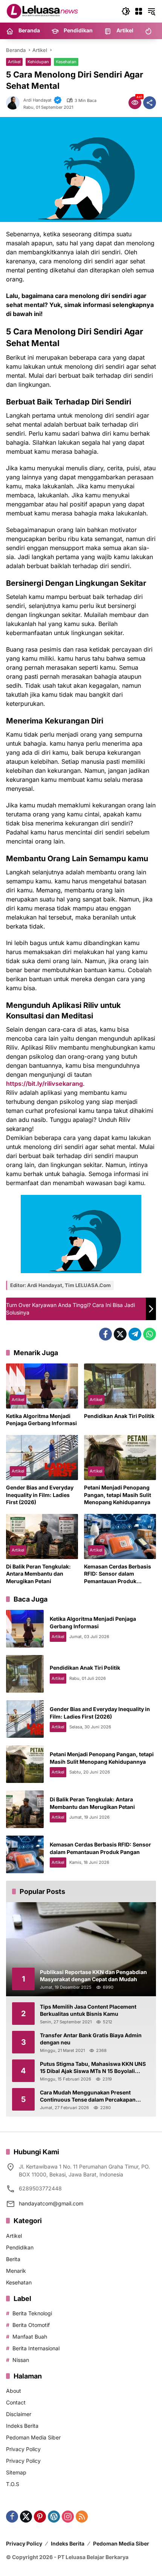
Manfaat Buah (30, 2337)
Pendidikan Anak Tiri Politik (119, 1416)
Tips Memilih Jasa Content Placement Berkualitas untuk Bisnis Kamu (88, 2010)
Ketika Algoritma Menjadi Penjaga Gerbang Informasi (41, 1420)
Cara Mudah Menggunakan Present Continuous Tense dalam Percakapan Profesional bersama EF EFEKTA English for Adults (92, 2096)
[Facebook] (105, 1334)
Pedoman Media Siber (33, 2437)
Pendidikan (20, 2247)
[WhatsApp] (150, 1334)
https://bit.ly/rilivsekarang (44, 1084)
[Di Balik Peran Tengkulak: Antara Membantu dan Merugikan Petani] (42, 1536)
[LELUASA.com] (44, 11)
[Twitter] (120, 1334)
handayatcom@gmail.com (51, 2203)
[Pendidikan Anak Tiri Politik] (120, 1386)
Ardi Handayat (37, 100)
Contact (16, 2402)
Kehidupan (38, 62)
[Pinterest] (40, 2517)
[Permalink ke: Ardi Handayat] (15, 103)
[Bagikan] (150, 103)
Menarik (16, 2271)
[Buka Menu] (139, 11)
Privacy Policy (23, 2449)
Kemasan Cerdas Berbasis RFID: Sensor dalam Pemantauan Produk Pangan (118, 1574)
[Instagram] (68, 2517)
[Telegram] (135, 1334)
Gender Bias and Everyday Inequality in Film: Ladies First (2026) (40, 1495)
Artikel (14, 62)
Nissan (21, 2360)
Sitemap (16, 2472)
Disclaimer (19, 2414)
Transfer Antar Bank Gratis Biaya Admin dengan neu (91, 2039)
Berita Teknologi (32, 2313)
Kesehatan (66, 62)
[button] (126, 11)
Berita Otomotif (31, 2325)
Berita (13, 2259)
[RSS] (82, 2517)
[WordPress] (54, 2517)
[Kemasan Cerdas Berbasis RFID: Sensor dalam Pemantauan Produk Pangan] (120, 1536)
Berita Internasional (36, 2348)
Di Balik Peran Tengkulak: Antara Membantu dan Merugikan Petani (38, 1574)
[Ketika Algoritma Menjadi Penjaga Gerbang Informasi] (42, 1386)
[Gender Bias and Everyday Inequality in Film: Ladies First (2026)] (42, 1457)
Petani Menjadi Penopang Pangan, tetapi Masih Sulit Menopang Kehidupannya (118, 1495)
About (14, 2391)
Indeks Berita (22, 2426)
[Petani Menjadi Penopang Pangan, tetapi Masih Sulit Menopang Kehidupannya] (120, 1457)
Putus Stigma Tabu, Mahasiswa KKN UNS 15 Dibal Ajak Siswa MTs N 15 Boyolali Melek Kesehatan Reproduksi (93, 2068)
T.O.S (13, 2484)
